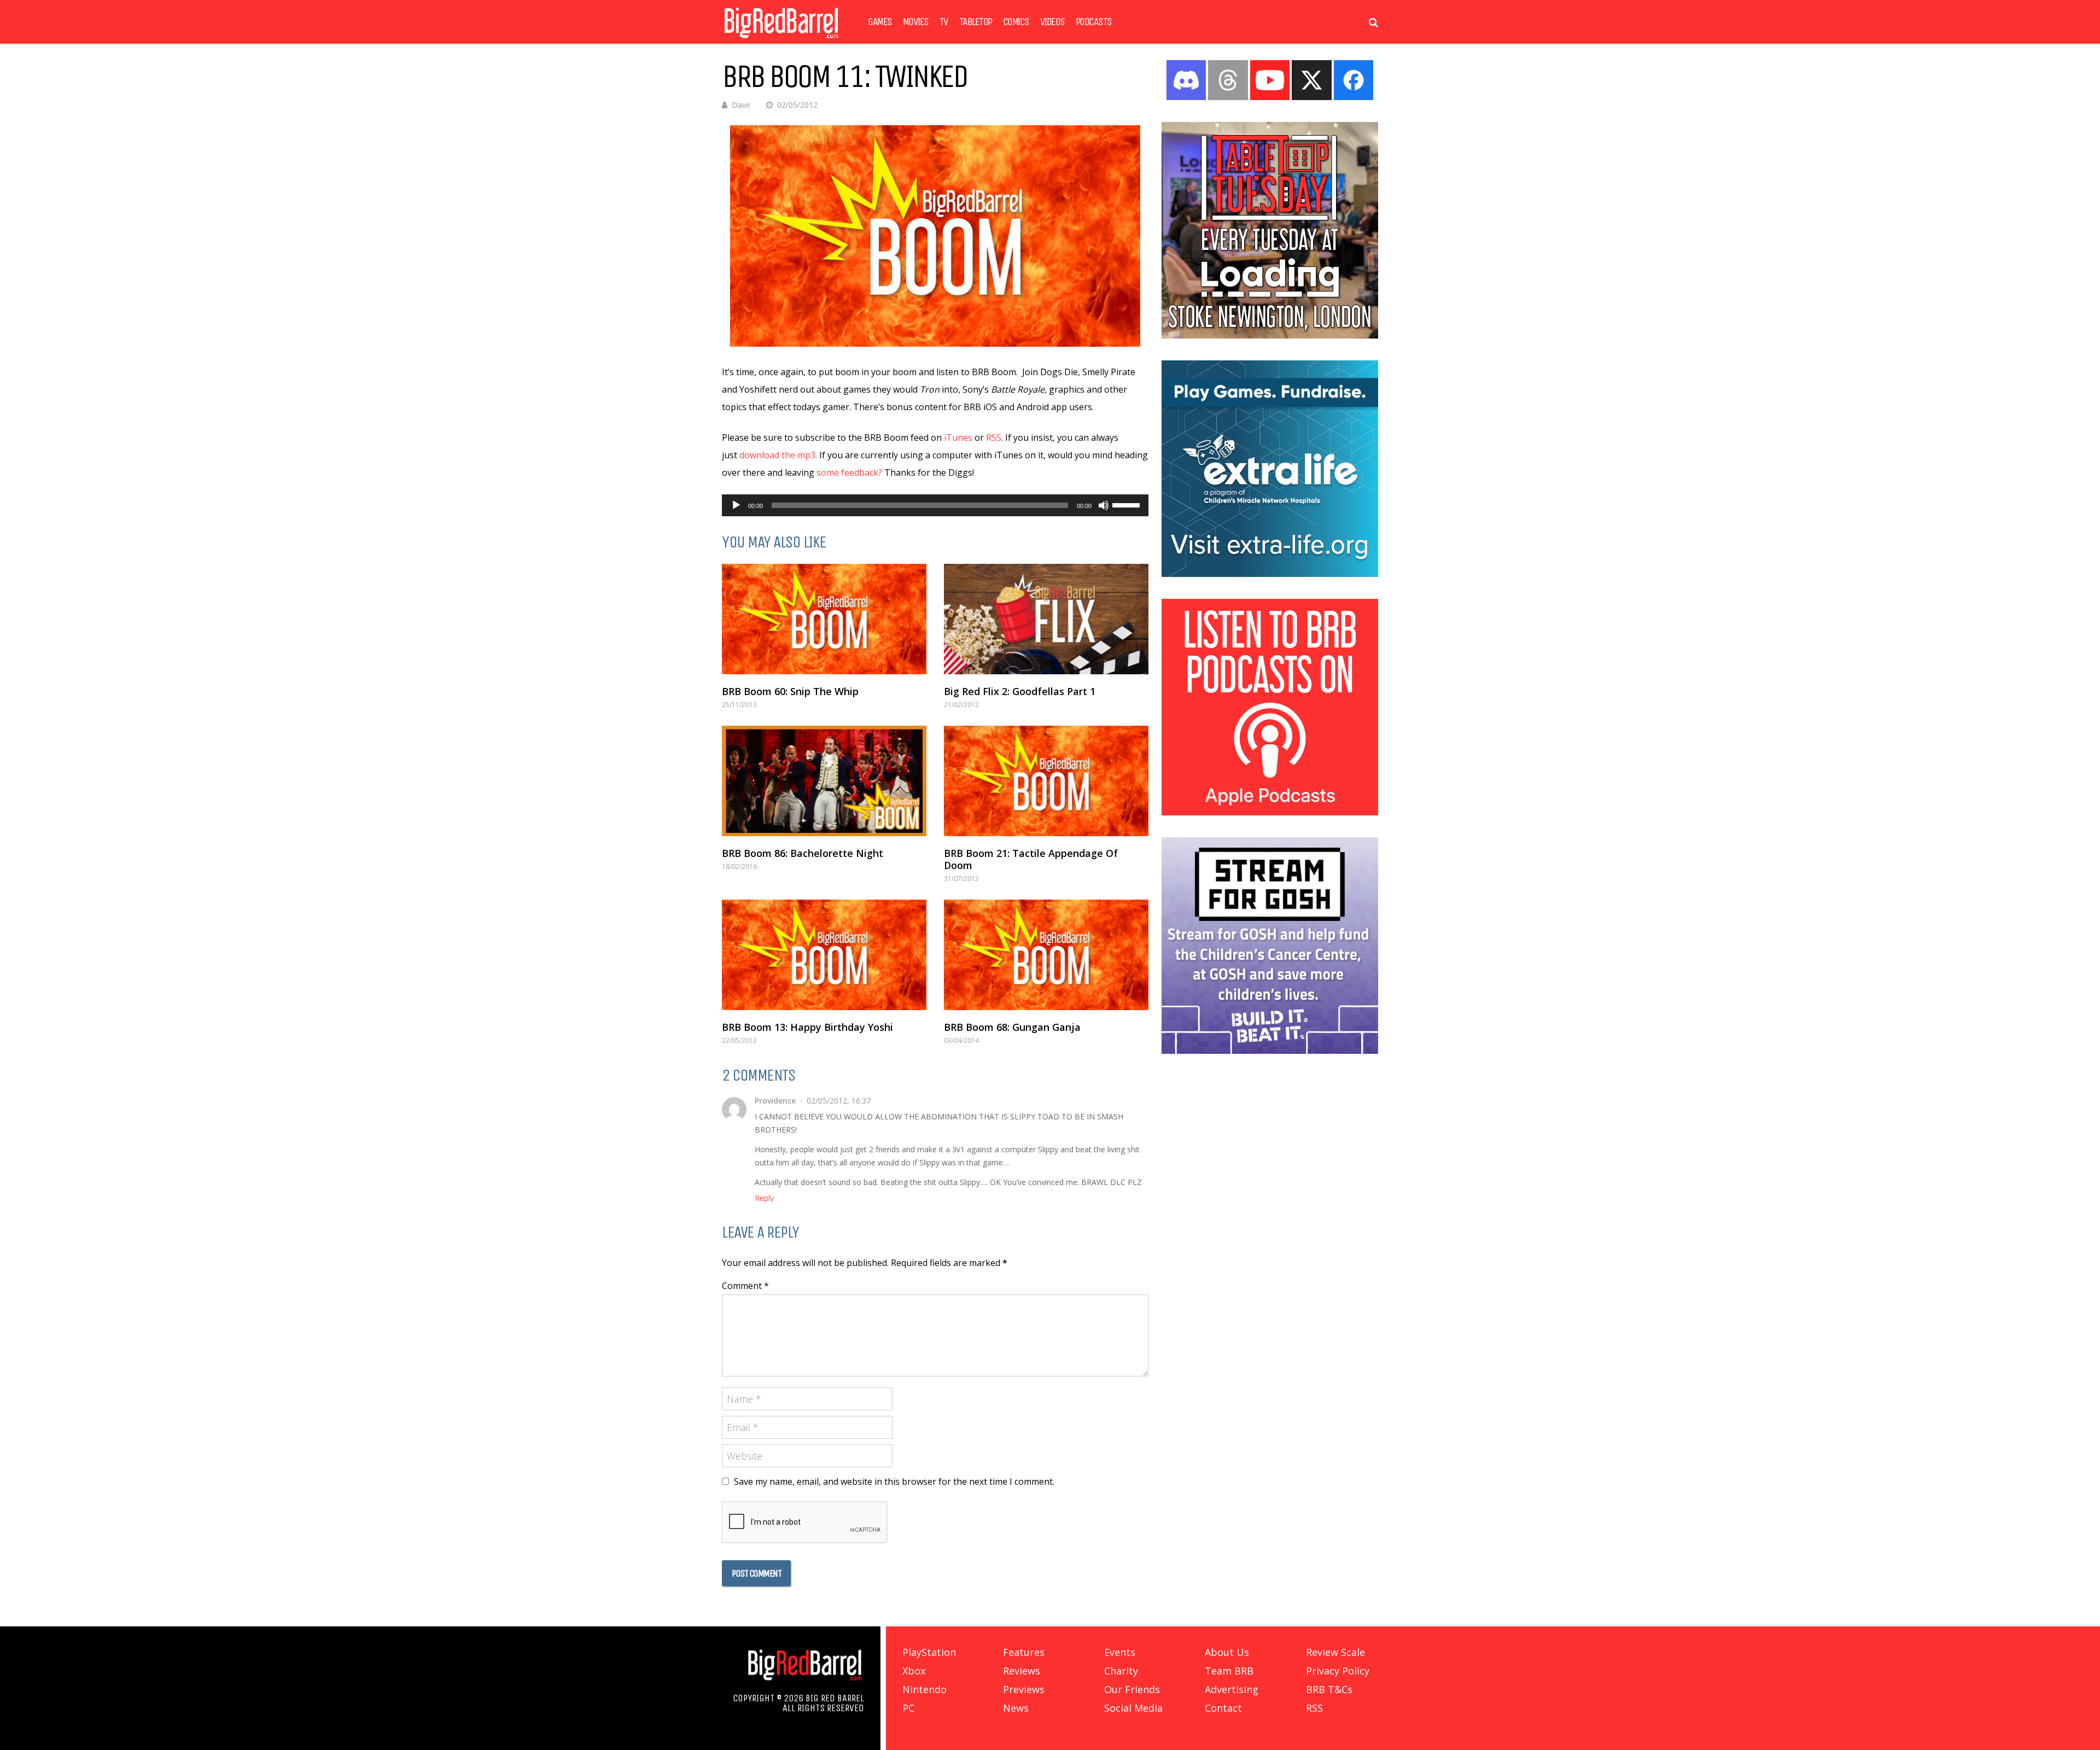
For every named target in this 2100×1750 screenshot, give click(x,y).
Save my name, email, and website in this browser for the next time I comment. (894, 1481)
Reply (764, 1198)
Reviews (1022, 1671)
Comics (1016, 22)
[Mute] (1104, 505)
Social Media (1133, 1708)
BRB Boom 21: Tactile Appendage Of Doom (1031, 859)
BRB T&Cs (1329, 1689)
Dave (741, 105)
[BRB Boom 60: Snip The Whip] (824, 619)
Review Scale (1335, 1652)
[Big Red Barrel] (781, 41)
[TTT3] (1270, 335)
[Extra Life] (1270, 574)
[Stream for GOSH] (1270, 1051)
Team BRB (1229, 1671)
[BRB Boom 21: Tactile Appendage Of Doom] (1046, 781)
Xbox (914, 1671)
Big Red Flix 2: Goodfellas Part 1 (1020, 691)
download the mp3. (778, 455)
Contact (1223, 1708)
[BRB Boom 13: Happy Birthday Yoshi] (824, 955)
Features (1024, 1652)
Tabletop (976, 22)
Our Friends (1132, 1689)
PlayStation (929, 1652)
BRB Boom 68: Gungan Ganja (1012, 1027)
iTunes (958, 437)
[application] (935, 505)
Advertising (1232, 1689)
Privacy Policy (1338, 1671)
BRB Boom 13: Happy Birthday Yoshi (807, 1027)
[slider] (1128, 504)
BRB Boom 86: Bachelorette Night (803, 853)
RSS (994, 437)
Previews (1024, 1689)
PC (908, 1708)
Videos (1052, 22)
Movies (916, 22)
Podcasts (1094, 22)
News (1016, 1708)
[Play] (736, 505)
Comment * (745, 1286)
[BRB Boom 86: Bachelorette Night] (824, 781)
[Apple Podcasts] (1270, 812)
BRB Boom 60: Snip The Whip (790, 691)
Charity (1121, 1671)
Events (1120, 1652)
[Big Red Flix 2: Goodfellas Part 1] (1046, 619)
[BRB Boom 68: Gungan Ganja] (1046, 955)
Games (880, 22)
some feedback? (849, 472)
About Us (1227, 1652)
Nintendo (924, 1689)
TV (944, 22)
